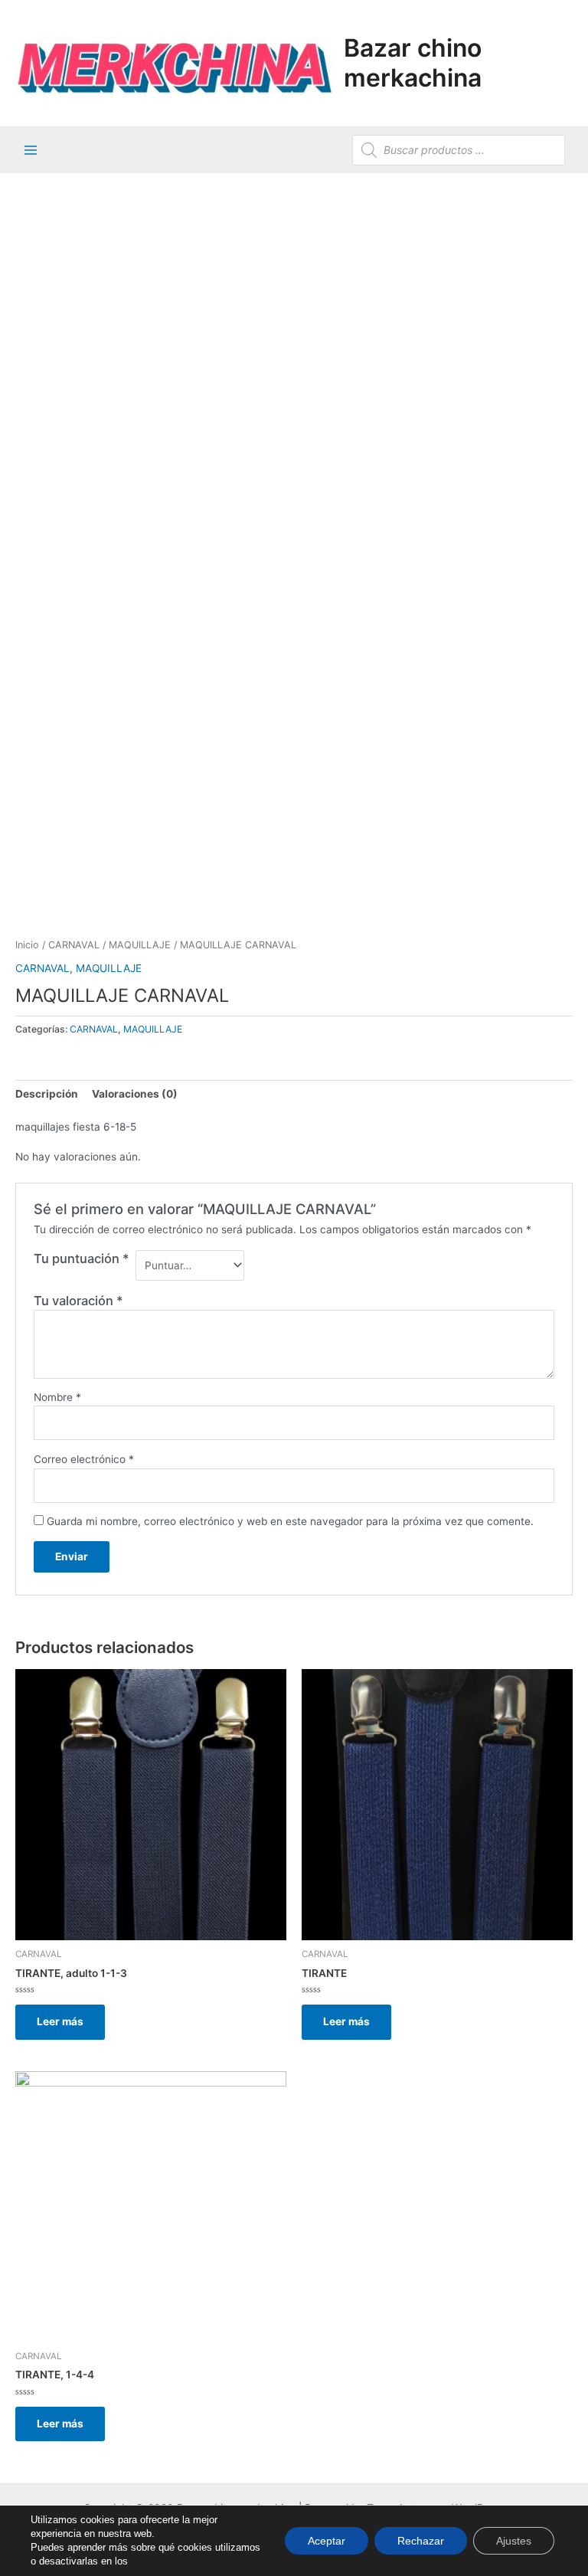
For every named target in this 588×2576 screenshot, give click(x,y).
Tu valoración (78, 1301)
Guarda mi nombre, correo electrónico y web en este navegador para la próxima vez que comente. (290, 1521)
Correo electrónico (84, 1459)
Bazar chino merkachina (413, 62)
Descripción (47, 1094)
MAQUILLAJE (140, 945)
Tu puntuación (82, 1259)
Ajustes (514, 2541)
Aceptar (327, 2541)
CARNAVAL (74, 945)
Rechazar (421, 2541)
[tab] (47, 1094)
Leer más (60, 2021)
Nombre (57, 1397)
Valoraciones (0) (135, 1094)
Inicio (27, 945)
